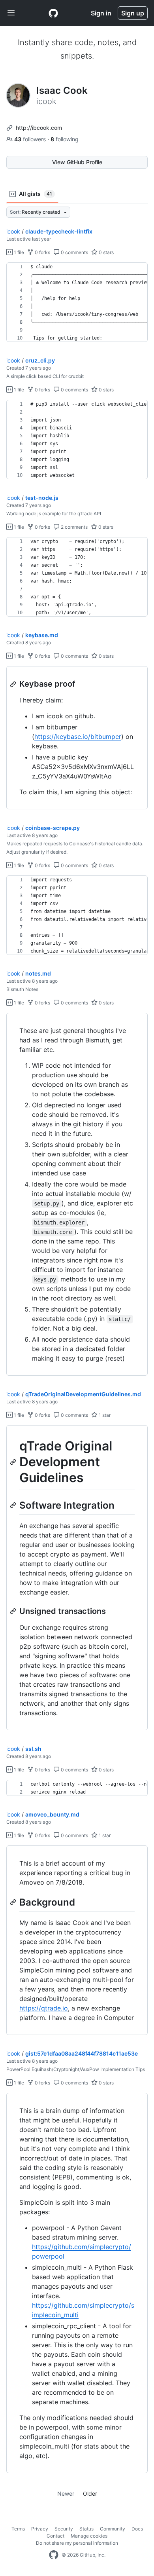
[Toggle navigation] (11, 13)
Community (113, 2529)
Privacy (40, 2529)
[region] (77, 302)
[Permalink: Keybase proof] (14, 684)
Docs (137, 2529)
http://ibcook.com (39, 128)
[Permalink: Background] (14, 1902)
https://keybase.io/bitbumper (78, 737)
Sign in (101, 13)
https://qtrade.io (44, 2008)
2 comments (74, 527)
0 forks (42, 252)
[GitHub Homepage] (54, 2555)
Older (90, 2493)
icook (13, 231)
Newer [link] (66, 2493)
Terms (18, 2529)
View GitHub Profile (77, 162)
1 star (104, 1415)
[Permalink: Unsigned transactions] (14, 1611)
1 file (18, 252)
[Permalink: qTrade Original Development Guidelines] (14, 1462)
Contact (55, 2536)
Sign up (133, 13)
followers (31, 139)
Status (86, 2529)
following (65, 139)
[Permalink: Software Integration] (14, 1505)
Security (64, 2529)
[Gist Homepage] (53, 13)
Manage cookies (89, 2536)
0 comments (74, 252)
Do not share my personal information (77, 2543)
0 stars (106, 252)
